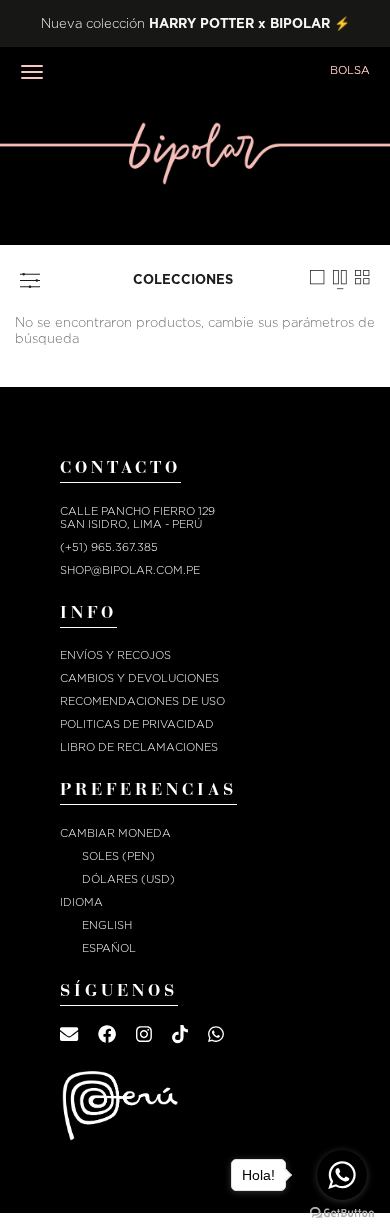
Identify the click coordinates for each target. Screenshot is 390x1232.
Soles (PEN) (118, 856)
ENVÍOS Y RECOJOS (115, 655)
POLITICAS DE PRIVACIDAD (137, 724)
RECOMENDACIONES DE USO (142, 701)
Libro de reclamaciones (139, 747)
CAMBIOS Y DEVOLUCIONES (139, 678)
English (107, 925)
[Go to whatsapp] (342, 1175)
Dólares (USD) (128, 879)
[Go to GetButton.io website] (342, 1212)
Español (109, 948)
